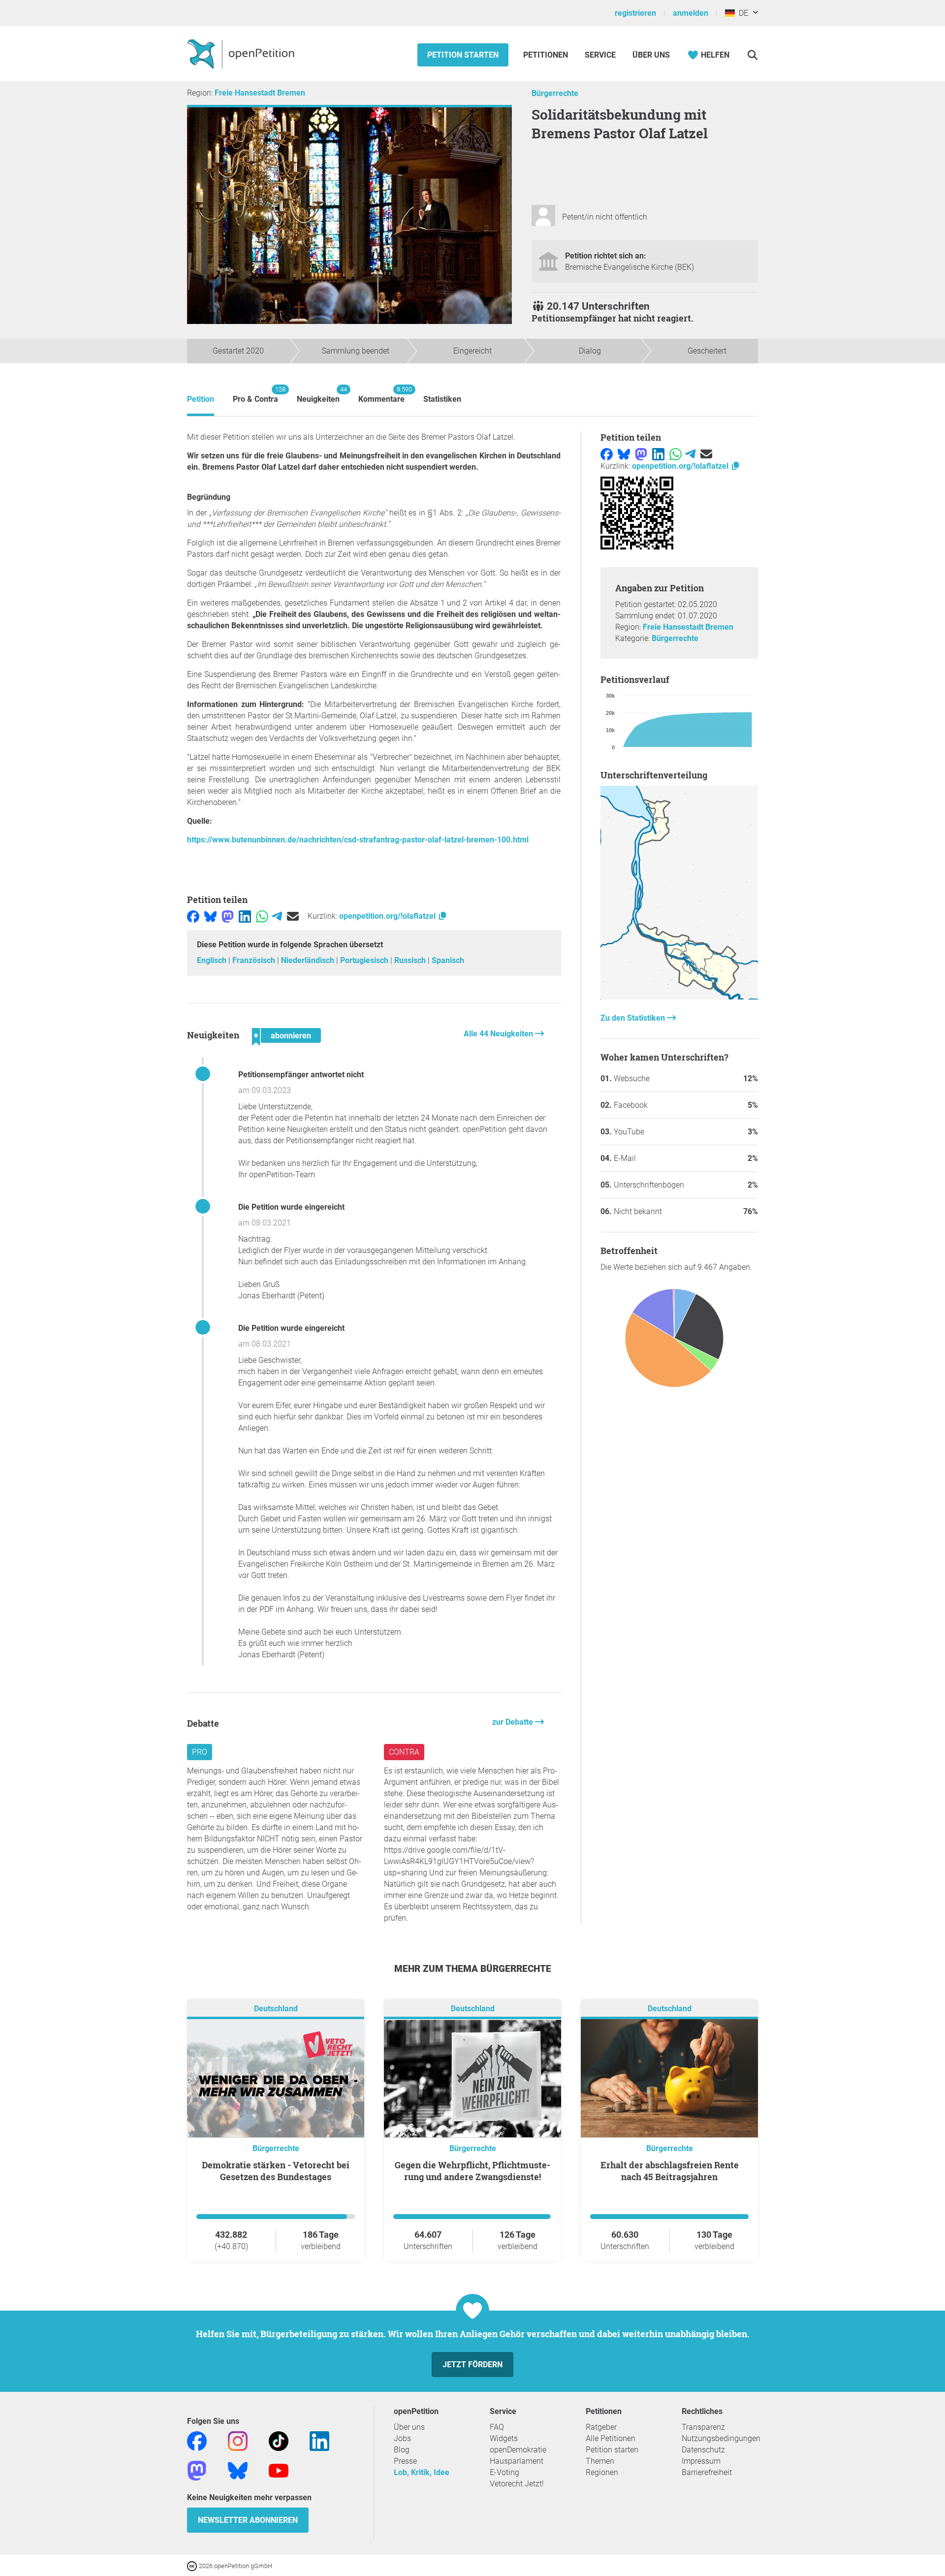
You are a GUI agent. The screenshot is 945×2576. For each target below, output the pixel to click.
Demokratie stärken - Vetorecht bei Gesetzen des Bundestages (276, 2171)
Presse (405, 2461)
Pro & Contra (255, 395)
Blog (402, 2450)
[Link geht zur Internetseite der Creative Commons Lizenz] (193, 2565)
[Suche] (752, 55)
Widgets (504, 2438)
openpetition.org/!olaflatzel (388, 916)
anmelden (691, 13)
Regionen (602, 2472)
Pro (200, 1752)
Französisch (255, 960)
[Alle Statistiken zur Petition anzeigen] (679, 997)
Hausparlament (517, 2461)
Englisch (213, 960)
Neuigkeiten (318, 395)
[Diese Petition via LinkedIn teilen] (245, 916)
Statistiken (442, 399)
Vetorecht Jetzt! (517, 2484)
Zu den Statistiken (634, 1018)
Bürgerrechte (555, 93)
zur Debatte (514, 1722)
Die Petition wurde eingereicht (291, 1207)
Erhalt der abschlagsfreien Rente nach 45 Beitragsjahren (670, 2171)
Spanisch (448, 960)
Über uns (409, 2427)
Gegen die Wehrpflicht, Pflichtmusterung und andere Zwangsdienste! (472, 2171)
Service (600, 55)
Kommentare (381, 395)
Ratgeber (601, 2427)
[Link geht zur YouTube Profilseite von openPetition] (279, 2470)
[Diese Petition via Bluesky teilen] (210, 916)
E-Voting (504, 2472)
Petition (201, 399)
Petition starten (463, 55)
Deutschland (276, 2009)
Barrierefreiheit (707, 2472)
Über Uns (651, 55)
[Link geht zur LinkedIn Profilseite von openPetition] (319, 2441)
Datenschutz (703, 2450)
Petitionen (547, 55)
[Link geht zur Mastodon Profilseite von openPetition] (197, 2470)
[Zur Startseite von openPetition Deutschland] (242, 54)
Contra (404, 1752)
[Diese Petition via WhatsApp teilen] (262, 916)
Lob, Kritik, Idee (422, 2472)
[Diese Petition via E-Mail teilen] (293, 916)
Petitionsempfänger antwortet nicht (301, 1075)
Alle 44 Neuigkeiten (499, 1034)
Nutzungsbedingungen (721, 2438)
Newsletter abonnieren (248, 2520)
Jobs (402, 2438)
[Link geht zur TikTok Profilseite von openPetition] (279, 2441)
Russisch (411, 960)
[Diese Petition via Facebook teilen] (193, 916)
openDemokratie (518, 2450)
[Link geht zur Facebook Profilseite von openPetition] (197, 2441)
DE (741, 13)
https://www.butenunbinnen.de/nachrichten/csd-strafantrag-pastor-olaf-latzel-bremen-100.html (358, 840)
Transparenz (703, 2427)
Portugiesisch (365, 960)
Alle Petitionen (611, 2438)
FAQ (497, 2427)
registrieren (635, 13)
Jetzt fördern (472, 2365)
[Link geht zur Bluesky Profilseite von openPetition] (238, 2470)
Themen (600, 2461)
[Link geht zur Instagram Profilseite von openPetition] (238, 2441)
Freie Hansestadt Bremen (260, 93)
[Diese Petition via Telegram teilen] (277, 916)
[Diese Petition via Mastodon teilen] (228, 916)
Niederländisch (309, 960)
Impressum (701, 2461)
